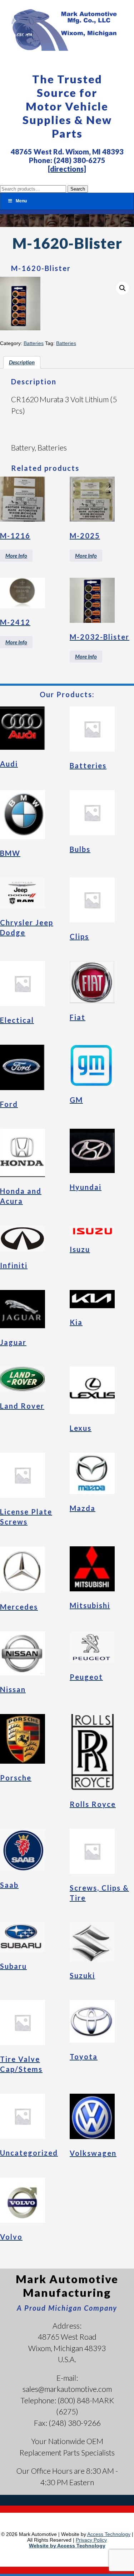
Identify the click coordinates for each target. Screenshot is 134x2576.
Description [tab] (22, 362)
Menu (21, 201)
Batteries (34, 343)
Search (78, 189)
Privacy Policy (91, 2540)
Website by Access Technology (67, 2546)
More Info (16, 556)
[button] (123, 288)
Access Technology (109, 2534)
